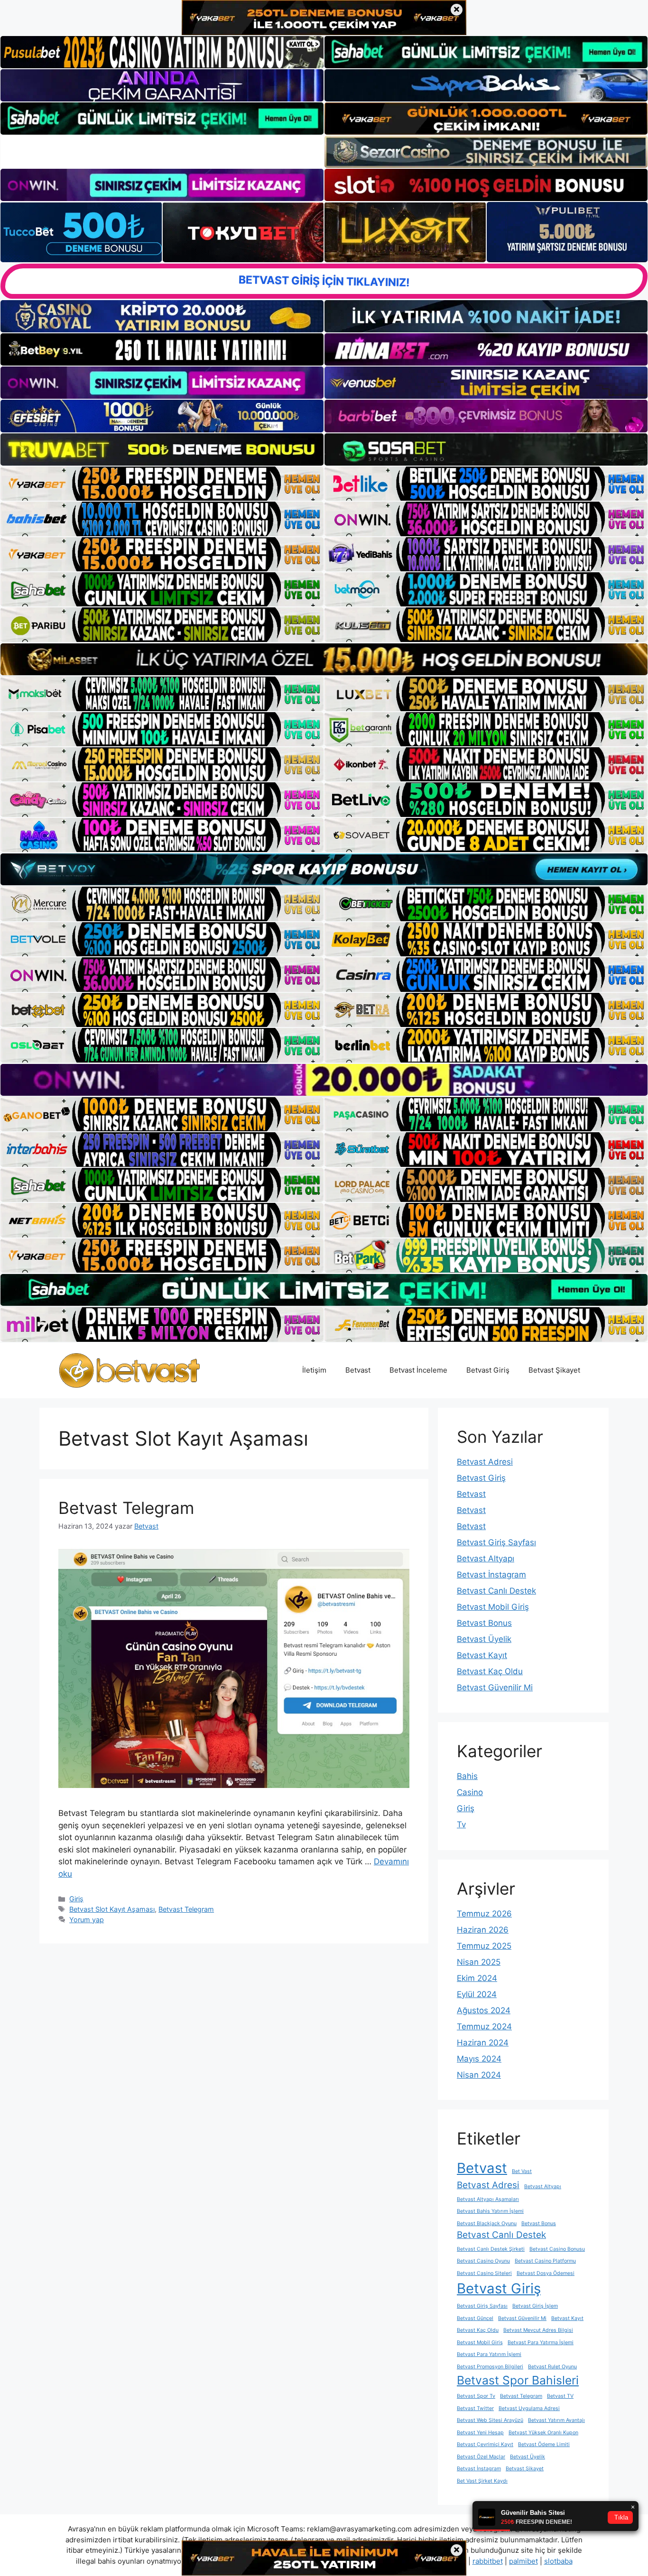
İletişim (314, 1370)
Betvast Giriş (488, 1370)
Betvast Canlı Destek (496, 1591)
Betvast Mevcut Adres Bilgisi (538, 2330)
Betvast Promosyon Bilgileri (490, 2367)
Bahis (467, 1776)
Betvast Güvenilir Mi (495, 1687)
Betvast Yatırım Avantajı (556, 2420)
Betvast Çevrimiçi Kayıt (485, 2444)
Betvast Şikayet (554, 1370)
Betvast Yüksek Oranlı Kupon (543, 2433)
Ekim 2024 (477, 1978)
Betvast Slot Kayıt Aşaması (112, 1909)
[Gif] (324, 659)
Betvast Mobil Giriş (493, 1607)
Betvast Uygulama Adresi (529, 2408)
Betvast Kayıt (482, 1655)
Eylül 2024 (477, 1994)
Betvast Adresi (485, 1462)
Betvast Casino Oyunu (483, 2261)
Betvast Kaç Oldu (490, 1671)
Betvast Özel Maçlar (481, 2457)
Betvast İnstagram (491, 1575)
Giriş (76, 1899)
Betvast (358, 1370)
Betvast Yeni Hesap (480, 2433)
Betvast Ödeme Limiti (544, 2444)
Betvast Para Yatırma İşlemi (541, 2342)
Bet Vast (522, 2171)
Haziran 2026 (483, 1930)
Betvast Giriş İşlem (535, 2306)
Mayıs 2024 (479, 2059)
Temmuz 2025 (484, 1946)
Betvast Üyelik (484, 1639)
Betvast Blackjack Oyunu (487, 2223)
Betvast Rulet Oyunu (552, 2367)
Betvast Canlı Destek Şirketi (491, 2249)
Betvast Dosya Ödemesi (546, 2273)
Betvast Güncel (475, 2318)
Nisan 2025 (479, 1962)
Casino (470, 1792)
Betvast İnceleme (418, 1370)
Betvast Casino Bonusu (557, 2249)
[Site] (162, 484)
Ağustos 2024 (484, 2010)
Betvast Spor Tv (476, 2396)
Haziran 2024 (483, 2043)
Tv (461, 1824)
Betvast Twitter (475, 2408)
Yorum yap (87, 1920)
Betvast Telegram (126, 1508)
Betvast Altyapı (486, 1558)
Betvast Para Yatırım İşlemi (489, 2354)
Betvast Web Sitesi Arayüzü (490, 2420)
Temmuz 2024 (484, 2026)
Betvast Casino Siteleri (484, 2273)
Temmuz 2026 (484, 1914)
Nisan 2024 (479, 2075)
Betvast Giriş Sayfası (496, 1542)
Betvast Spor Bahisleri (518, 2380)
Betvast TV (560, 2396)
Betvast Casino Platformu (545, 2261)
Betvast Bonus (484, 1623)
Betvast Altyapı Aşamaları (488, 2199)
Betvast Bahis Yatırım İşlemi (490, 2211)
